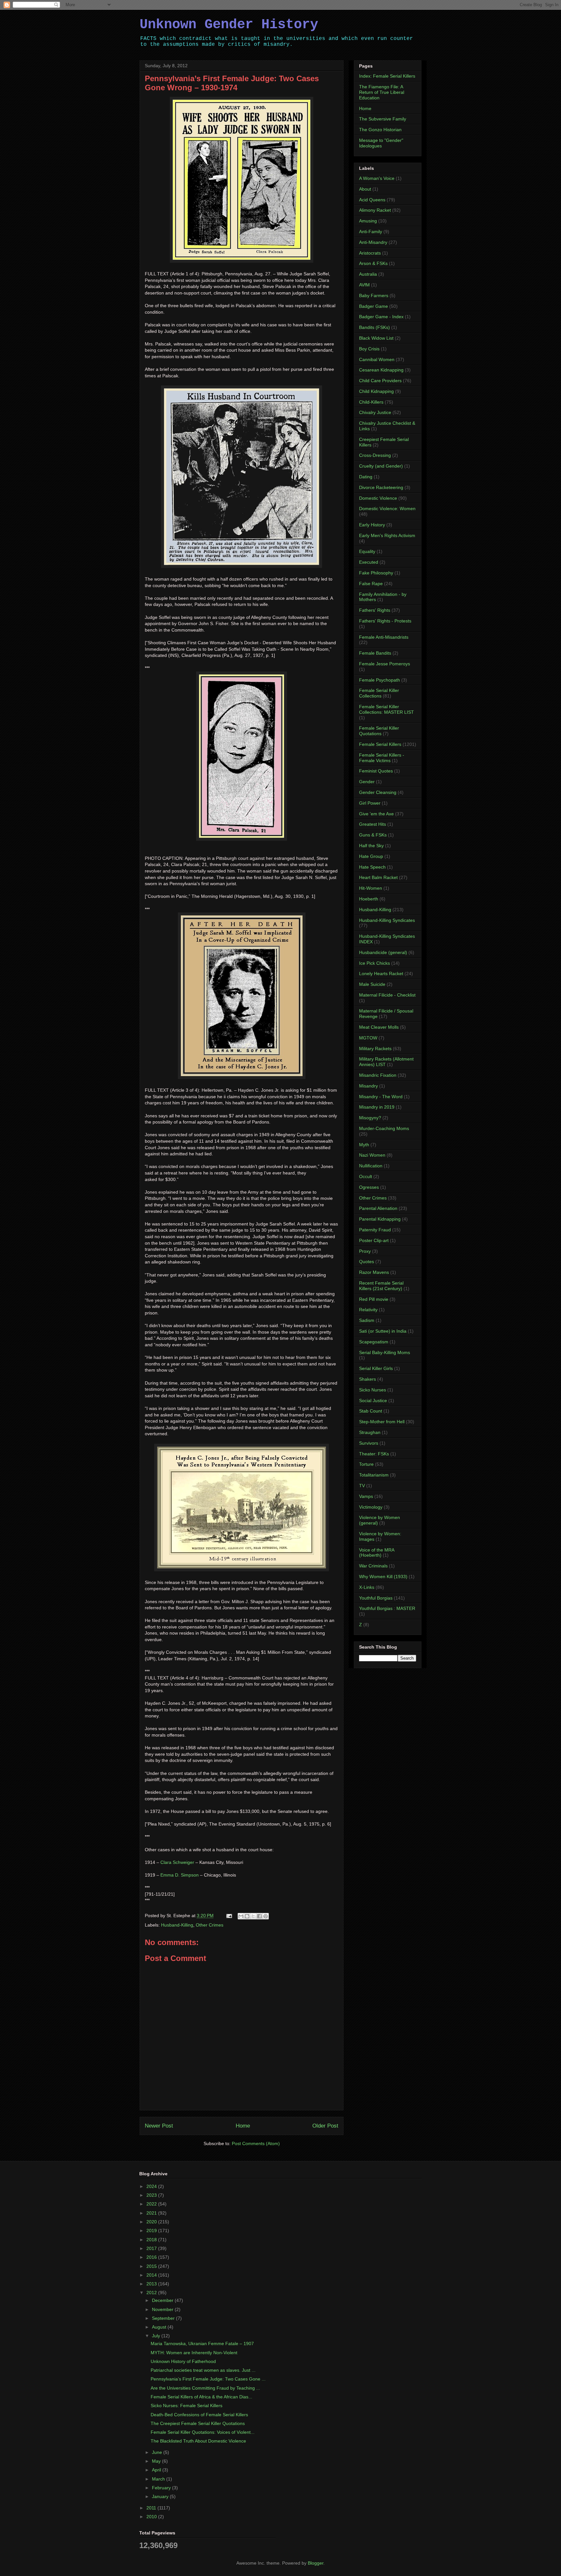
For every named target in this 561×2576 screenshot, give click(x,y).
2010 (152, 2517)
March (159, 2479)
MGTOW (368, 1038)
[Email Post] (229, 1916)
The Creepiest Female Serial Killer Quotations (198, 2423)
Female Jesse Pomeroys (385, 664)
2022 (152, 2204)
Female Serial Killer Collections (379, 693)
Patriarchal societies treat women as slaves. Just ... (203, 2370)
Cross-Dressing (375, 455)
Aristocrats (370, 253)
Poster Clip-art (374, 1240)
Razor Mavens (374, 1272)
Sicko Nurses (373, 1390)
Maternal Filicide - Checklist (387, 995)
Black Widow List (376, 338)
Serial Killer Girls (376, 1368)
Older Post (325, 2126)
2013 (152, 2284)
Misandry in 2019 (377, 1107)
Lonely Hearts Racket (381, 974)
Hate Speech (372, 867)
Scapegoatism (374, 1342)
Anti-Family (371, 232)
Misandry (368, 1086)
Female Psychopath (380, 680)
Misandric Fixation (378, 1075)
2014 (152, 2275)
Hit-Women (371, 888)
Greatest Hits (373, 824)
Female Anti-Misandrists (384, 637)
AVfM (364, 285)
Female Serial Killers (380, 744)
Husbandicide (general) (383, 952)
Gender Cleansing (378, 792)
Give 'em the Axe (376, 814)
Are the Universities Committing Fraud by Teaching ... (205, 2388)
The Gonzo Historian (380, 130)
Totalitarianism (374, 1475)
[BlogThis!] (247, 1916)
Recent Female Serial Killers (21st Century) (381, 1286)
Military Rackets (375, 1049)
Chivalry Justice (375, 412)
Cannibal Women (377, 359)
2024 (152, 2186)
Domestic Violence (378, 498)
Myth (364, 1145)
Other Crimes (210, 1925)
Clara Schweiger (177, 1862)
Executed (369, 562)
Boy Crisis (369, 349)
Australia (368, 274)
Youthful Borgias (376, 1598)
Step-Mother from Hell (382, 1422)
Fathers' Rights (375, 610)
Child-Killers (371, 402)
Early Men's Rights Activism (387, 535)
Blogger (316, 2563)
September (164, 2318)
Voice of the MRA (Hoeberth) (377, 1553)
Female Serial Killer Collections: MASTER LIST (386, 709)
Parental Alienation (378, 1208)
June (158, 2452)
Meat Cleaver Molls (379, 1027)
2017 (152, 2248)
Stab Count (371, 1411)
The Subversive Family (383, 119)
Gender (367, 782)
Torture (366, 1464)
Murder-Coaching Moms (384, 1128)
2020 (152, 2222)
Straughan (370, 1432)
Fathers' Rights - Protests (385, 621)
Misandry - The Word (381, 1097)
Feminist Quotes (376, 771)
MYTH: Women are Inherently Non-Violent (194, 2353)
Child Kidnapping (376, 391)
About (365, 189)
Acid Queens (372, 200)
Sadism (367, 1320)
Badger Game (374, 306)
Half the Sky (371, 846)
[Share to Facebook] (259, 1916)
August (160, 2327)
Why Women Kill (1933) (383, 1577)
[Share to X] (253, 1916)
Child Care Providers (380, 381)
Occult (366, 1176)
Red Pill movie (374, 1299)
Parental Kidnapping (380, 1219)
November (163, 2309)
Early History (372, 525)
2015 (152, 2266)
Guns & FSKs (373, 835)
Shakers (368, 1379)
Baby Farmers (374, 295)
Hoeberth (369, 899)
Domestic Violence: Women (387, 509)
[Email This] (241, 1916)
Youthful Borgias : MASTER (387, 1608)
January (161, 2496)
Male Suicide (372, 984)
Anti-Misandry (373, 242)
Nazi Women (372, 1155)
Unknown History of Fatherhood (183, 2361)
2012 (152, 2293)
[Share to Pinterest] (266, 1916)
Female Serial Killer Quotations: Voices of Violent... (203, 2432)
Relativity (368, 1310)
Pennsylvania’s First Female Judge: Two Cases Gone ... (208, 2379)
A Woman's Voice (377, 178)
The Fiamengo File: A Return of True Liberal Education (382, 92)
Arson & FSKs (373, 263)
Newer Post (159, 2126)
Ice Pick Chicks (374, 963)
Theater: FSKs (374, 1454)
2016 (152, 2257)
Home (243, 2126)
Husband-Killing (177, 1925)
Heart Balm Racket (378, 877)
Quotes (367, 1262)
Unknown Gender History (229, 25)
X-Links (367, 1587)
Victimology (371, 1507)
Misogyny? (370, 1118)
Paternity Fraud (375, 1230)
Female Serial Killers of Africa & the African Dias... (201, 2397)
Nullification (371, 1166)
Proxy (365, 1251)
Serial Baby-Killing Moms (385, 1352)
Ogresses (369, 1187)
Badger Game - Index (381, 317)
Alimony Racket (375, 210)
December (163, 2300)
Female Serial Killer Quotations (379, 731)
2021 (152, 2213)
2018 (152, 2240)
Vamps (366, 1496)
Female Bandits (375, 653)
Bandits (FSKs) (374, 327)
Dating (366, 477)
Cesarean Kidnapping (381, 370)
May (157, 2461)
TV (362, 1486)
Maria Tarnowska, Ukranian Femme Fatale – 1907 (202, 2344)
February (162, 2488)
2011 (152, 2508)
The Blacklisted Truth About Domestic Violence (198, 2441)
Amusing (368, 221)
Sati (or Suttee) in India (383, 1331)
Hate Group (371, 856)
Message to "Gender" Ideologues (381, 143)
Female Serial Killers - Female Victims (382, 758)
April (157, 2470)
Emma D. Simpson (180, 1875)
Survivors (369, 1443)
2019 (152, 2230)
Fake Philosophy (376, 573)
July (157, 2336)
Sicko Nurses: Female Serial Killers (187, 2406)
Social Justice (373, 1401)
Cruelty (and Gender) (381, 466)
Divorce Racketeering (381, 487)
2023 (152, 2195)
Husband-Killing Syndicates (387, 920)
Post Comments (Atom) (256, 2143)
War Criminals (373, 1566)
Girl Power (370, 803)
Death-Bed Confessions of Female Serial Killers (199, 2415)
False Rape (371, 584)
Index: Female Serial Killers (387, 76)
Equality (367, 551)
